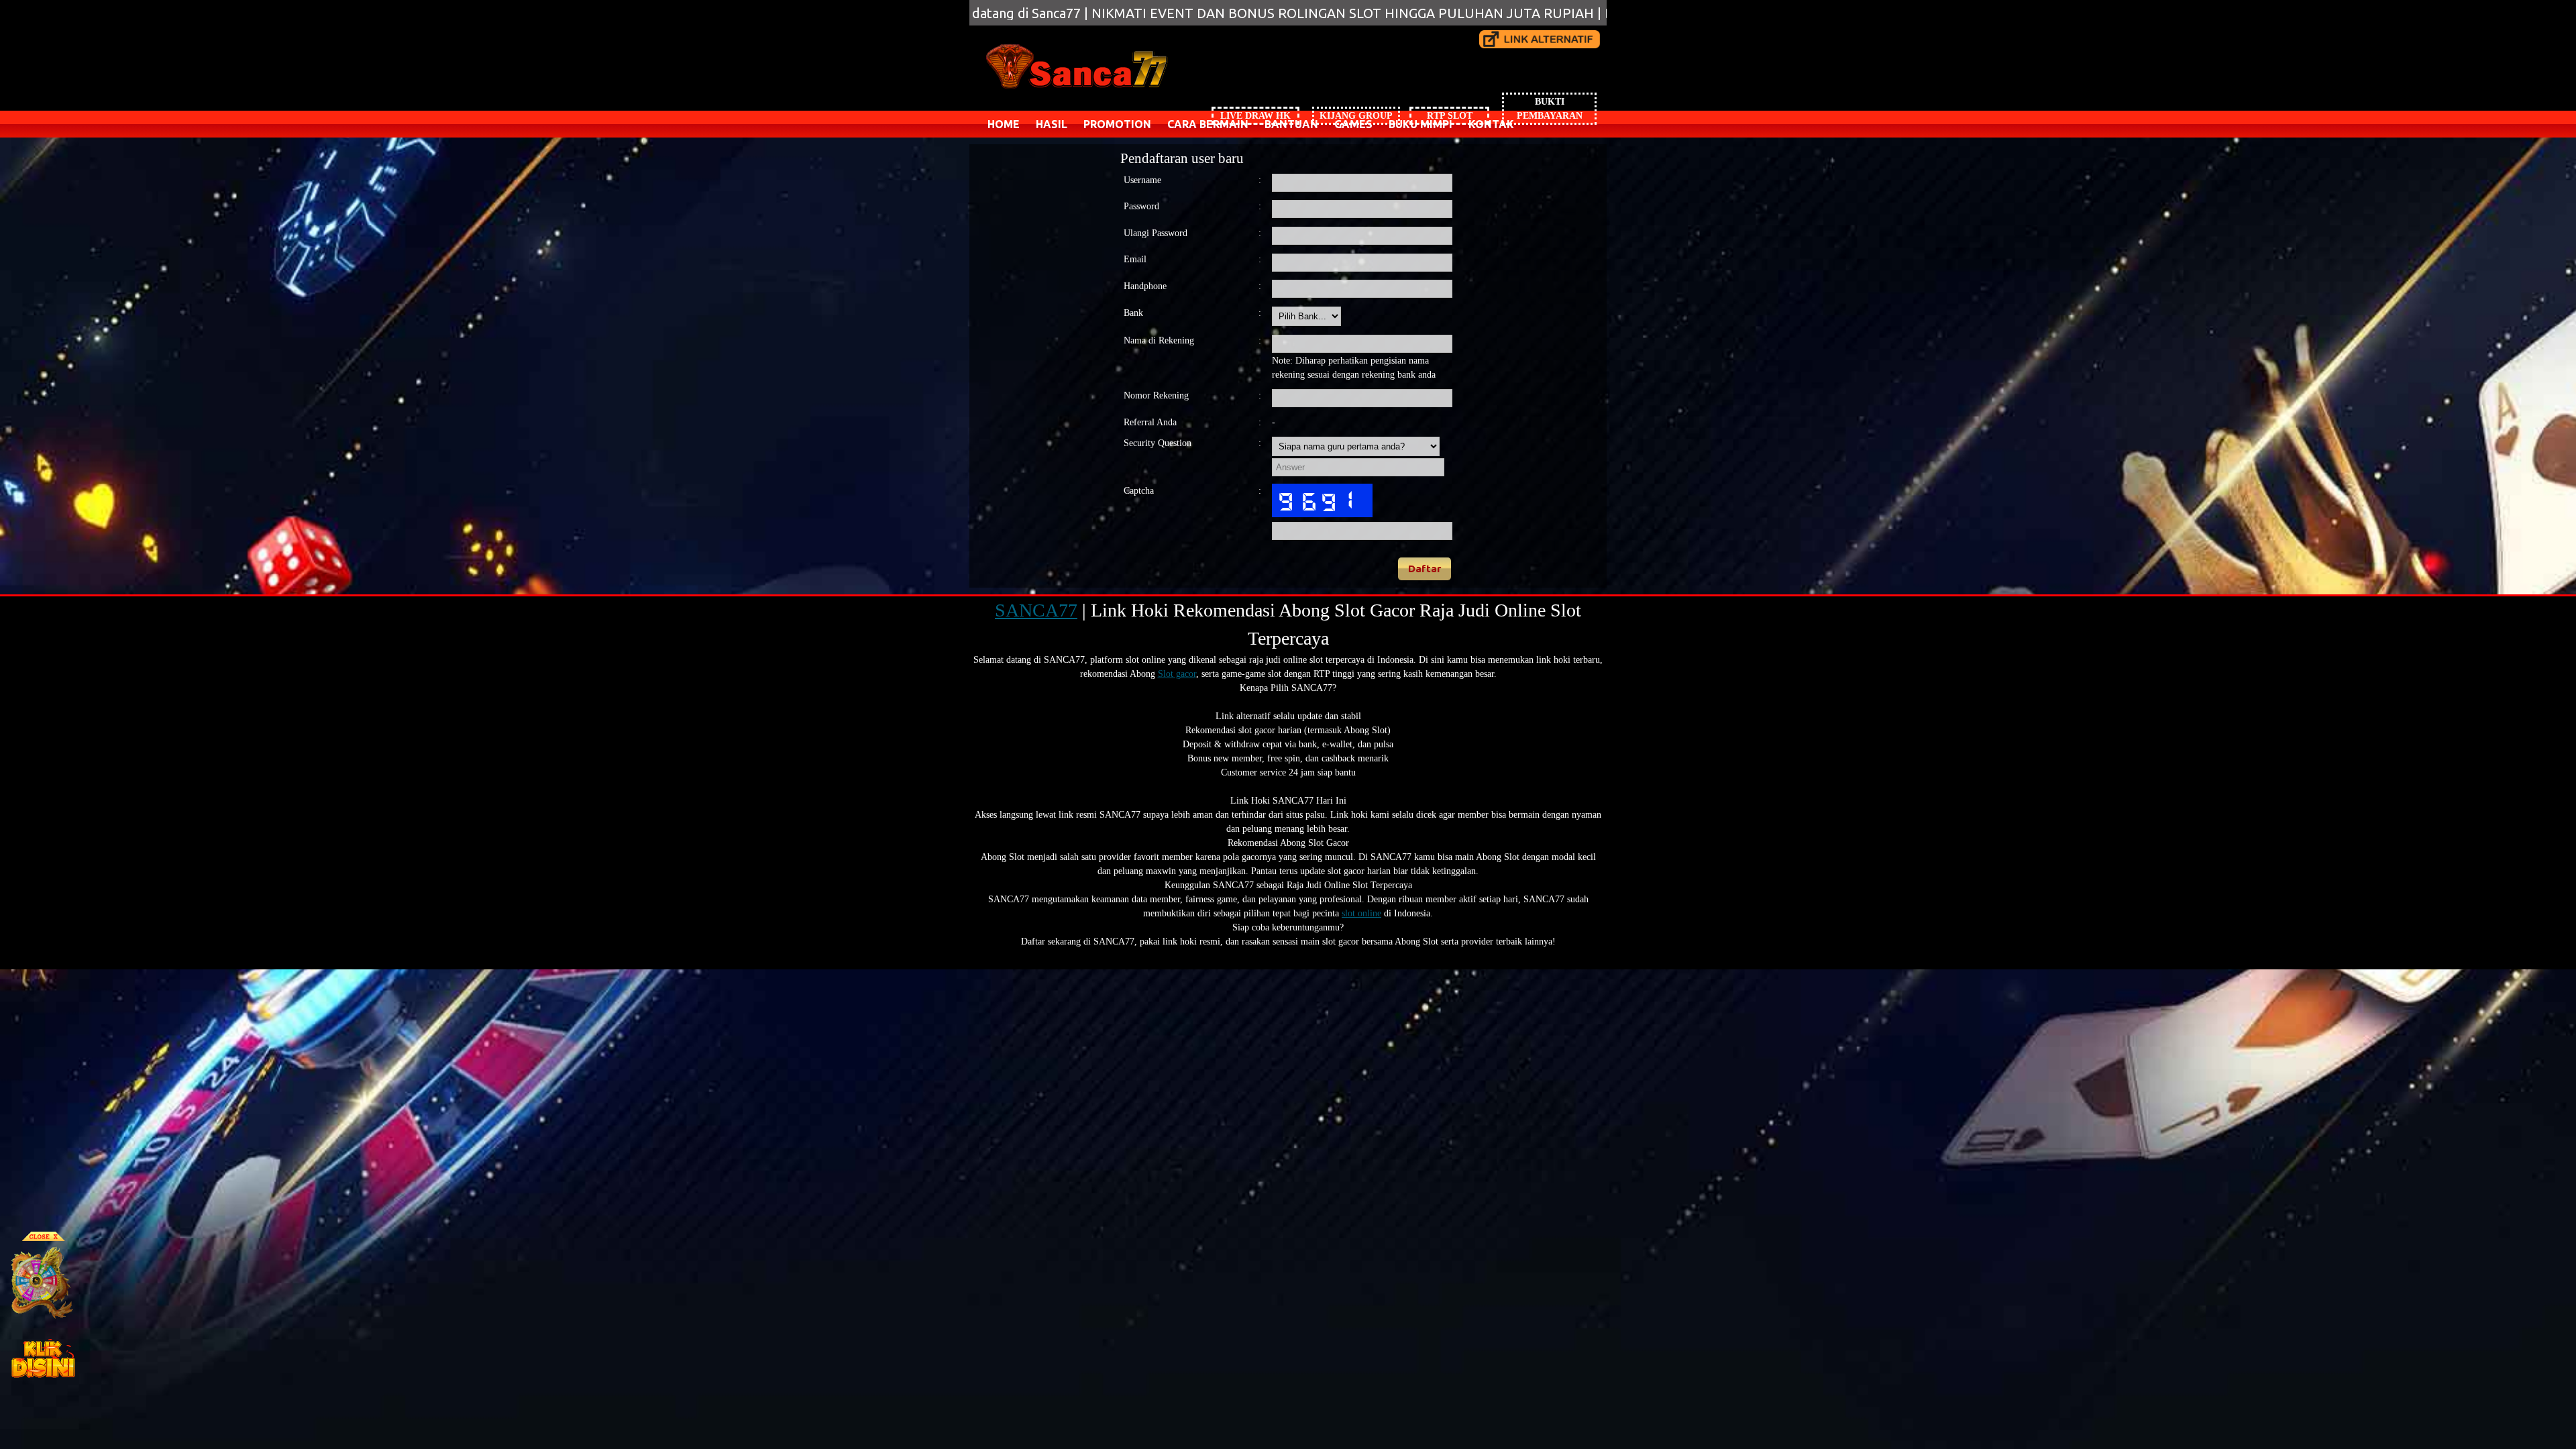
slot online (1361, 913)
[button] (1425, 569)
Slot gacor (1177, 674)
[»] (1540, 39)
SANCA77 (1036, 610)
